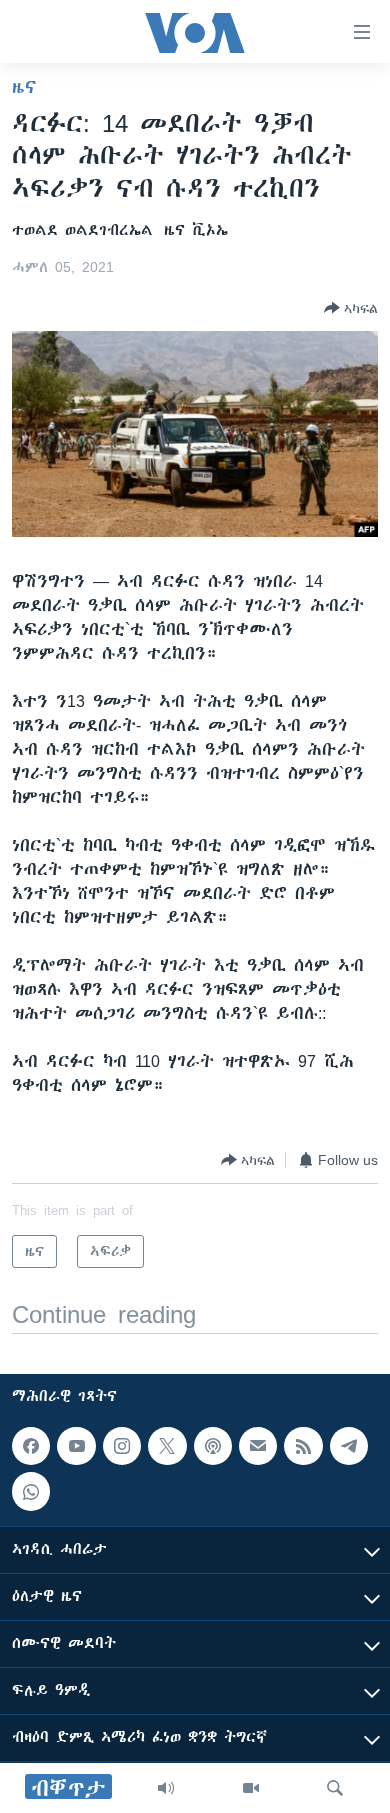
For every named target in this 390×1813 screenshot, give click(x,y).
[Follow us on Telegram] (349, 1446)
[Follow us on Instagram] (122, 1446)
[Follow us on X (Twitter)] (167, 1446)
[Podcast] (213, 1446)
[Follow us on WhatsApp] (31, 1491)
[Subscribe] (258, 1446)
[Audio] (166, 1788)
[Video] (251, 1788)
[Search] (335, 1788)
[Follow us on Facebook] (31, 1446)
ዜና (24, 87)
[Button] (351, 308)
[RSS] (303, 1446)
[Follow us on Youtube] (76, 1446)
